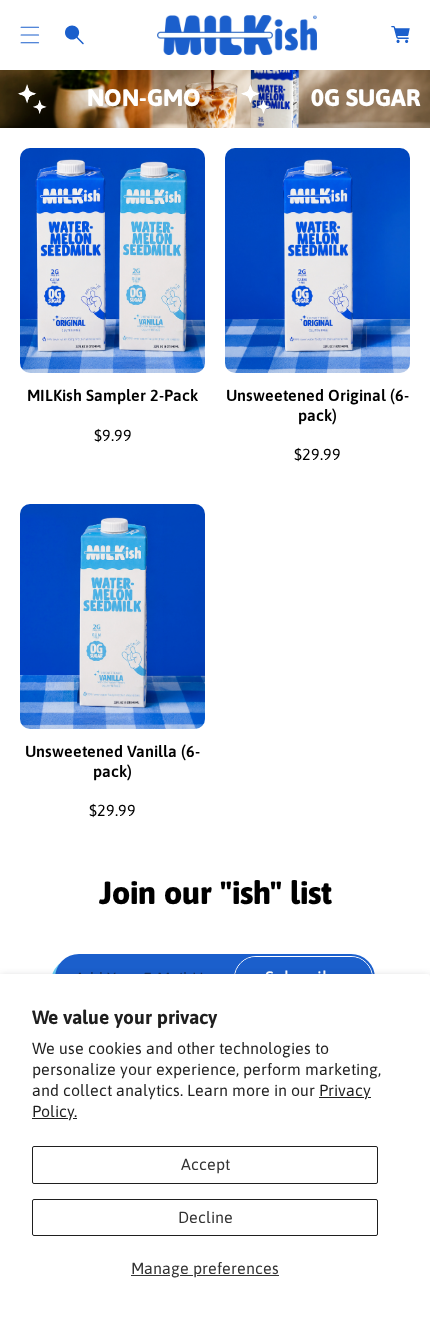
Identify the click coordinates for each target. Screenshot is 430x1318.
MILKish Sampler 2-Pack (112, 395)
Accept (205, 1164)
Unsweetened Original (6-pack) (317, 404)
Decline (205, 1217)
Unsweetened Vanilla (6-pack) (112, 760)
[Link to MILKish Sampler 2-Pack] (112, 261)
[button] (30, 35)
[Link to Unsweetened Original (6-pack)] (317, 261)
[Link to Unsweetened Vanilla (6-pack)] (112, 617)
